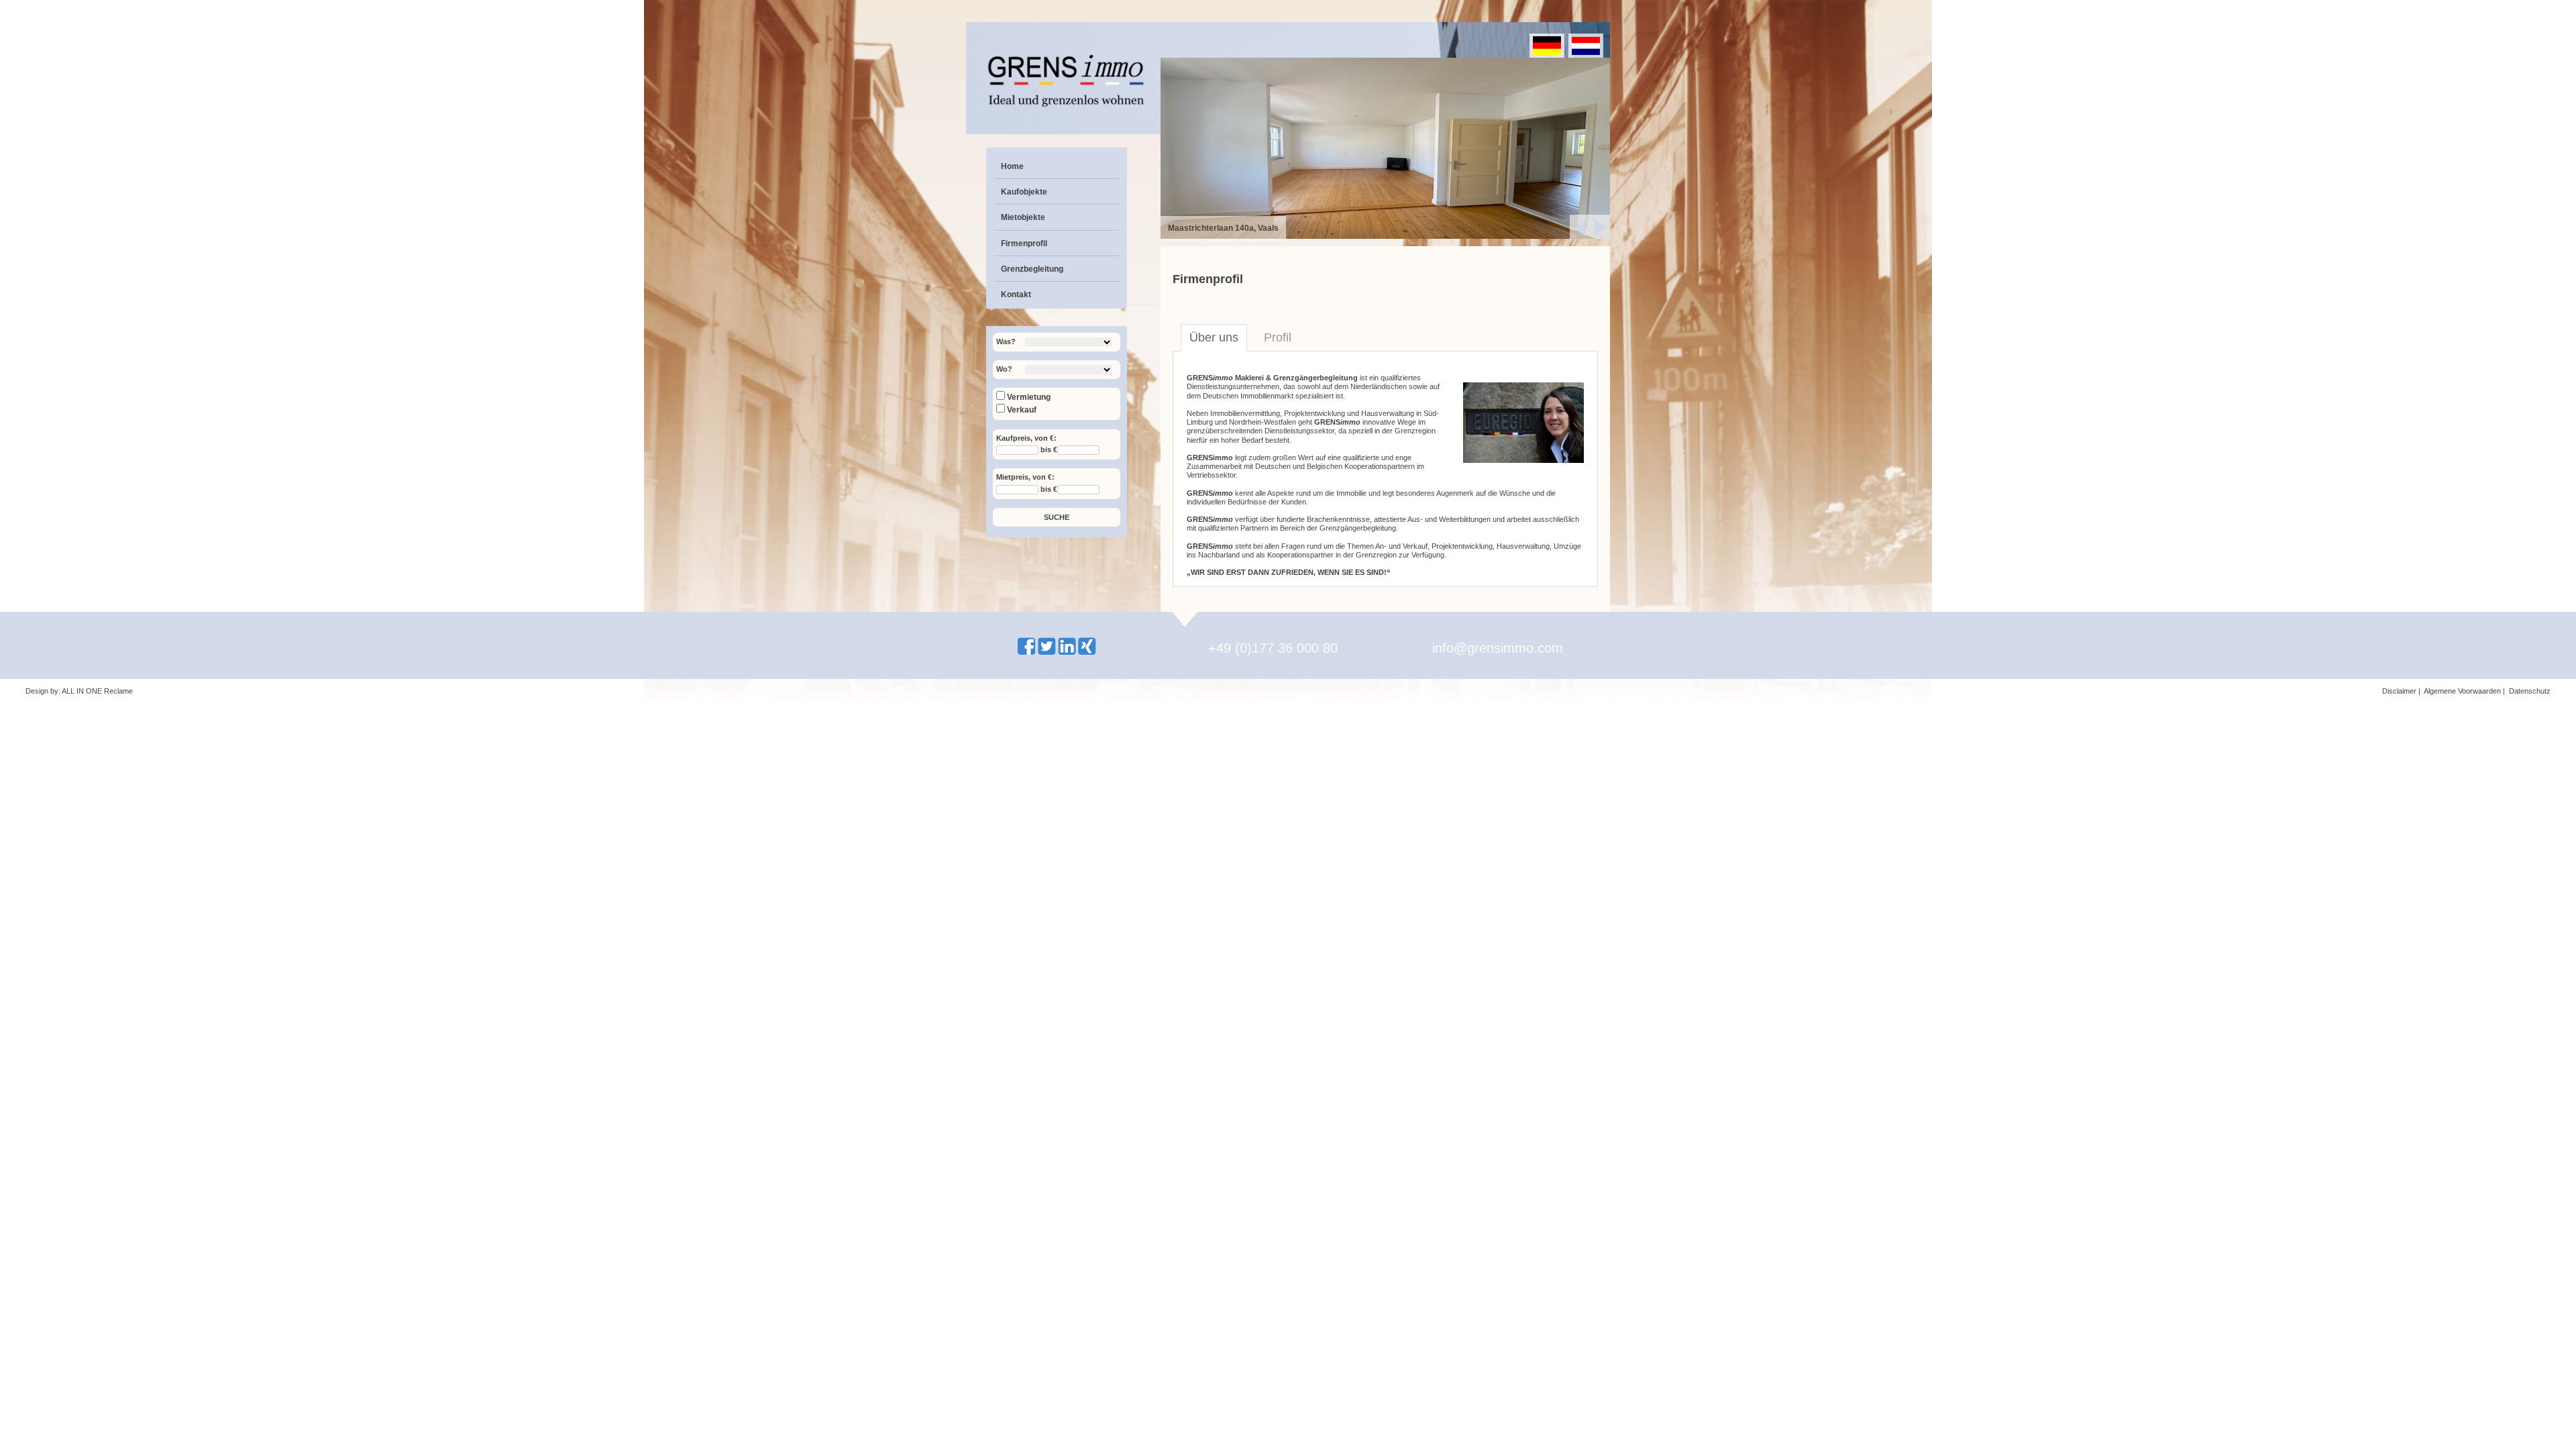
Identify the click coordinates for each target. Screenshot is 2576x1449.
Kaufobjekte (1024, 192)
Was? (1006, 341)
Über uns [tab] (1214, 337)
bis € (1049, 450)
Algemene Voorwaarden (2462, 691)
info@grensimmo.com (1498, 648)
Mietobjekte (1023, 217)
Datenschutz (2530, 691)
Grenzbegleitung (1032, 269)
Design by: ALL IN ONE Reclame (79, 691)
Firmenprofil (1024, 244)
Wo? (1004, 369)
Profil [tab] (1278, 337)
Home (1012, 166)
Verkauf (1021, 410)
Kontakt (1016, 294)
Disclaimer (2399, 691)
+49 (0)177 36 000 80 (1273, 648)
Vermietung (1028, 397)
